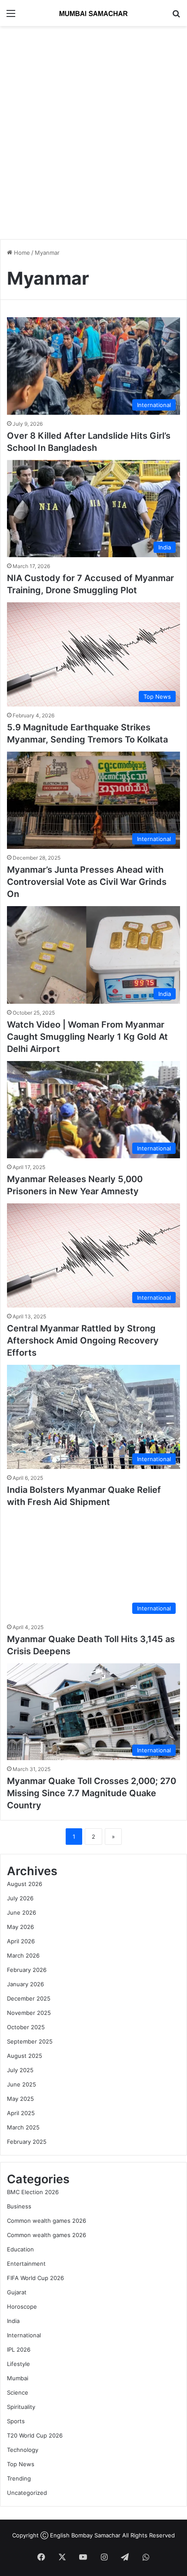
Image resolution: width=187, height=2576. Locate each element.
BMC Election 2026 (33, 2192)
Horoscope (22, 2307)
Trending (19, 2478)
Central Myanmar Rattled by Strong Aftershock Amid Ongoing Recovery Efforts (83, 1341)
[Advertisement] (93, 128)
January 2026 (25, 1984)
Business (19, 2206)
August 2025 (25, 2056)
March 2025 (23, 2127)
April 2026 (21, 1941)
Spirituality (21, 2407)
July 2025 (20, 2070)
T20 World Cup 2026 (35, 2435)
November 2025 (29, 2013)
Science (18, 2392)
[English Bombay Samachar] (93, 13)
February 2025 (27, 2142)
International (24, 2335)
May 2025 (20, 2099)
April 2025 (21, 2113)
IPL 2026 (19, 2349)
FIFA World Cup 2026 (35, 2278)
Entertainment (26, 2264)
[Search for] (176, 16)
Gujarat (17, 2292)
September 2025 (30, 2041)
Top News (21, 2464)
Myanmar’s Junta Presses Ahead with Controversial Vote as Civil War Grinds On (87, 882)
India (13, 2321)
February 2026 (27, 1970)
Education (20, 2249)
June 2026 (22, 1912)
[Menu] (11, 16)
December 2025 (29, 1998)
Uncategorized (27, 2493)
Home (21, 253)
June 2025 (22, 2084)
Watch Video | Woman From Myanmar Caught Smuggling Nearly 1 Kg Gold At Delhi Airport (87, 1037)
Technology (23, 2450)
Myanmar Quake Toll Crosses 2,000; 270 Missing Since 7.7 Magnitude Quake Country (92, 1793)
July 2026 (20, 1898)
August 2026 (25, 1884)
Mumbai (18, 2378)
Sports (16, 2421)
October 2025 (26, 2027)
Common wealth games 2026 (47, 2221)
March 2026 (23, 1955)
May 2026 (20, 1927)
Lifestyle (18, 2364)
